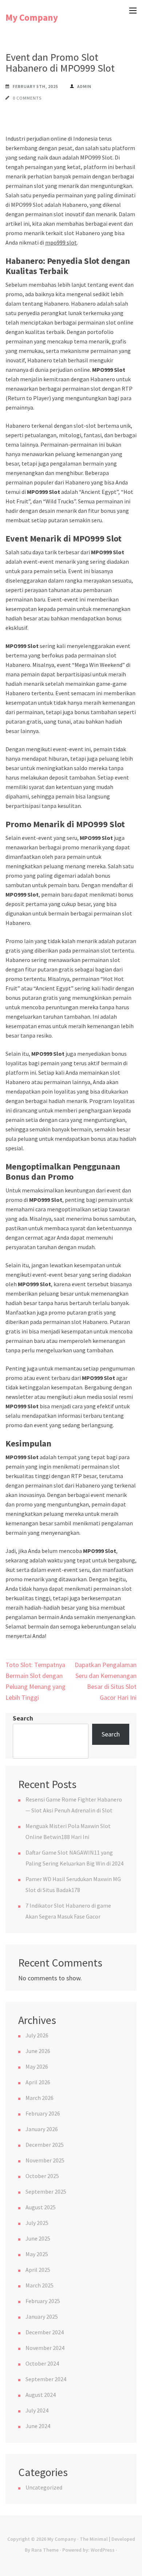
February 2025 (43, 2301)
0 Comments (27, 98)
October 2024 (42, 2363)
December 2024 (45, 2332)
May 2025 (37, 2254)
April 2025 (38, 2270)
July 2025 (37, 2223)
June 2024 (38, 2426)
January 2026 (42, 2129)
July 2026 (37, 2035)
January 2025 (42, 2317)
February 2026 (43, 2113)
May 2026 (37, 2066)
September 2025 (46, 2191)
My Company (32, 17)
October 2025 (42, 2176)
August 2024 (41, 2395)
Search (23, 1718)
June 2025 (38, 2238)
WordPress (103, 2550)
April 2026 (38, 2082)
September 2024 (46, 2379)
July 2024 (37, 2410)
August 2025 (41, 2207)
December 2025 (45, 2145)
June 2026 (38, 2051)
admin (84, 86)
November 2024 (45, 2348)
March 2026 (40, 2098)
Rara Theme (45, 2550)
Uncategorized (44, 2487)
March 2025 (40, 2285)
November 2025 (45, 2160)
